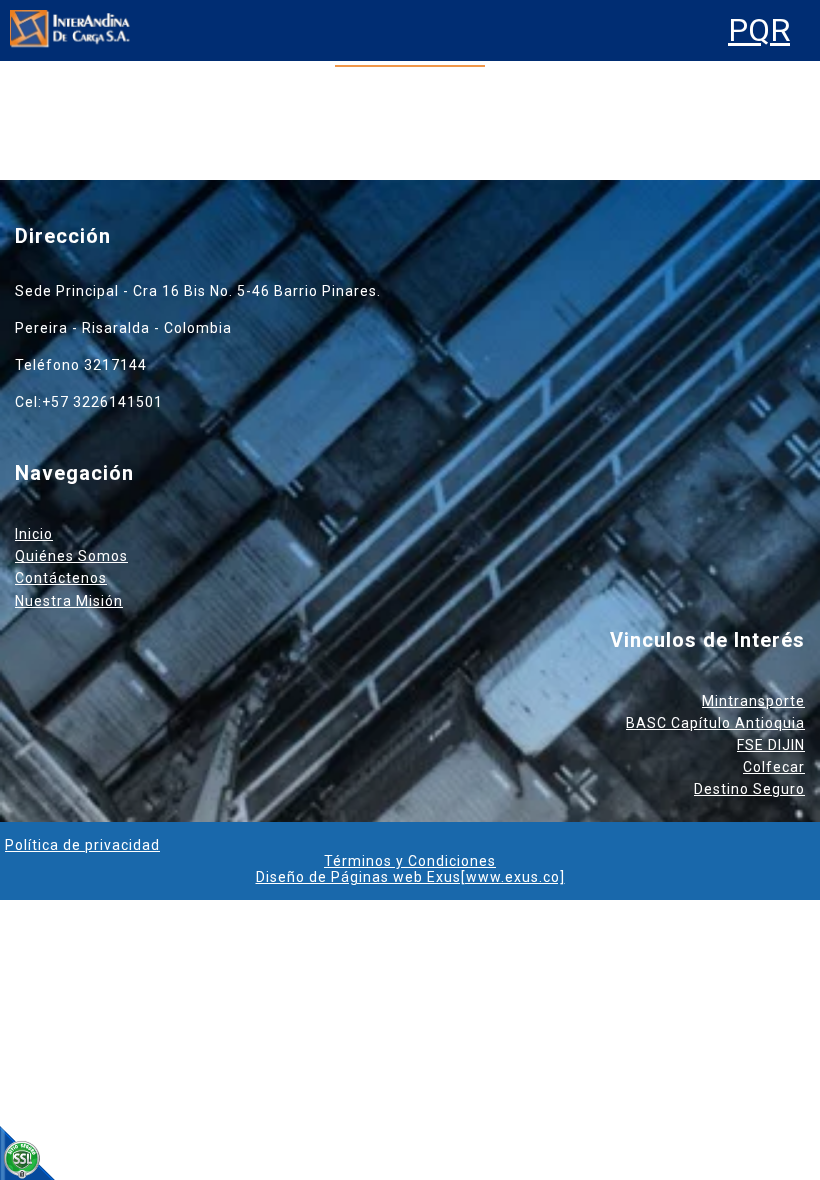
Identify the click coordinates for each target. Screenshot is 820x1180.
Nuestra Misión (69, 601)
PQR (759, 30)
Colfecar (774, 767)
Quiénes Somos (71, 556)
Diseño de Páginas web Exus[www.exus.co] (410, 877)
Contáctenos (61, 578)
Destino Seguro (749, 789)
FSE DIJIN (771, 745)
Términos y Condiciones (410, 861)
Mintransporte (753, 701)
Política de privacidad (82, 845)
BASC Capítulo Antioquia (715, 723)
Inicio (34, 534)
